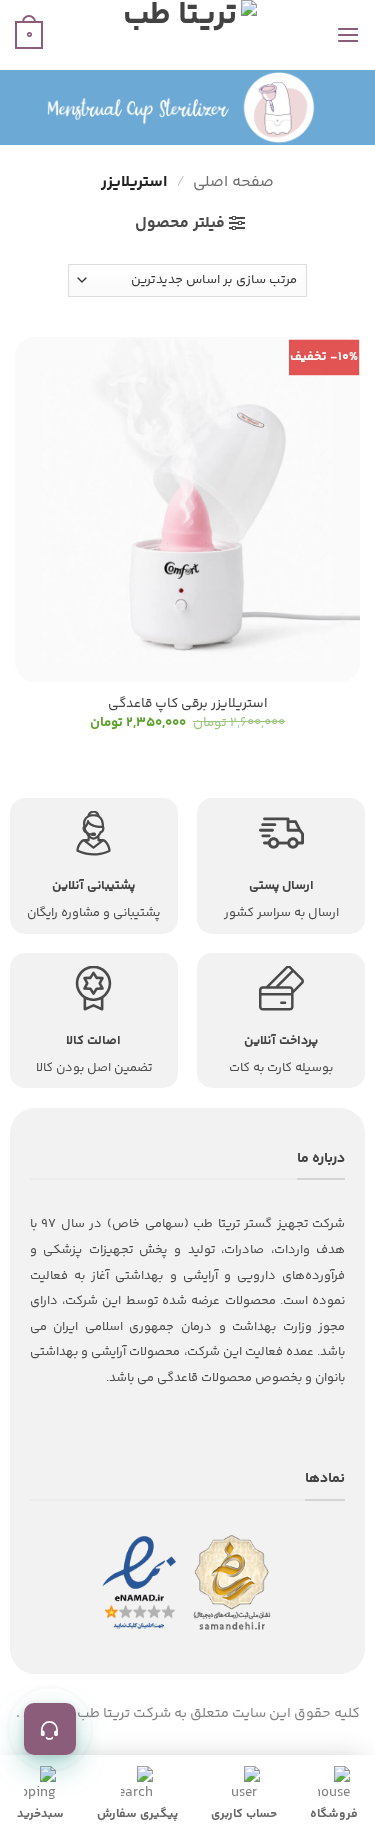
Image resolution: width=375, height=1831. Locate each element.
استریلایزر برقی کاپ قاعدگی (188, 704)
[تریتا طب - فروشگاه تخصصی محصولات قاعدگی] (188, 35)
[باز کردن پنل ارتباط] (50, 1729)
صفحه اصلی (233, 182)
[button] (348, 34)
